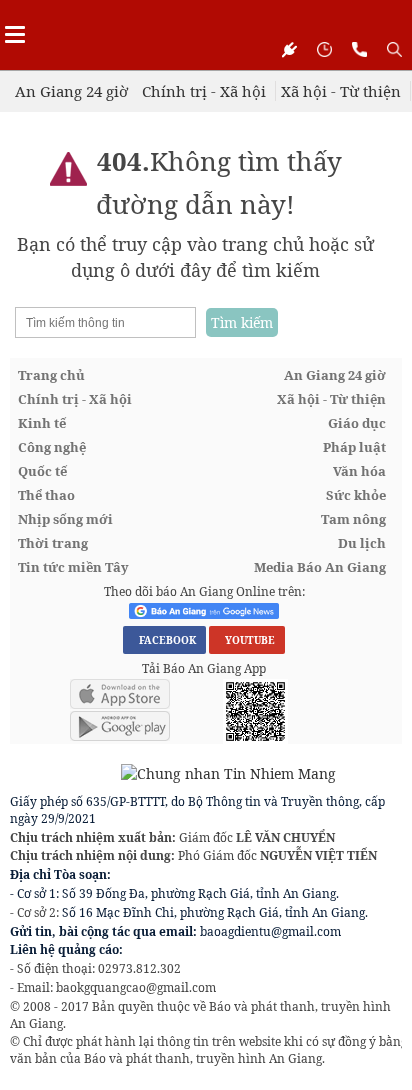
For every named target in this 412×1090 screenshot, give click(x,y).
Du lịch (362, 543)
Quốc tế (42, 471)
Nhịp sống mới (65, 519)
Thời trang (53, 543)
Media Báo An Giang (320, 567)
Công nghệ (52, 447)
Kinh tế (42, 423)
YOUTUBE (247, 640)
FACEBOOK (164, 640)
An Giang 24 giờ (71, 91)
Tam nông (353, 519)
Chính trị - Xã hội (204, 91)
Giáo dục (357, 423)
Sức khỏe (356, 495)
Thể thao (46, 495)
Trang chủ (51, 375)
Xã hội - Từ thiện (341, 91)
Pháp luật (354, 447)
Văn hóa (359, 471)
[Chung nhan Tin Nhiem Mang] (173, 772)
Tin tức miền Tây (73, 567)
